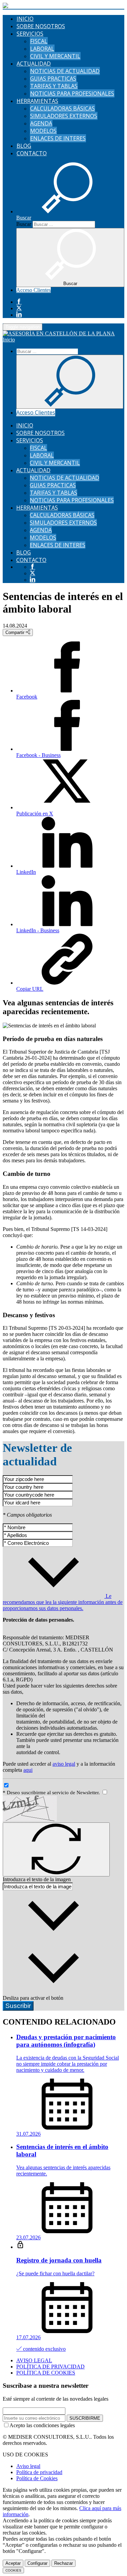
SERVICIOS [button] (30, 34)
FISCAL (39, 41)
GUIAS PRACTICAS (53, 78)
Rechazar (63, 2563)
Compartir (16, 632)
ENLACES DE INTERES (58, 138)
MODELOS (43, 131)
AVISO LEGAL (34, 2360)
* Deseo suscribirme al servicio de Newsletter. (52, 1793)
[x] (19, 308)
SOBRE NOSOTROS (41, 26)
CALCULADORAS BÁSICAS (62, 108)
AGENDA (41, 123)
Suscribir (18, 2006)
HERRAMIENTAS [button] (37, 101)
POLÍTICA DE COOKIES (46, 2373)
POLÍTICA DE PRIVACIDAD (50, 2367)
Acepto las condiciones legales (42, 2425)
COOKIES (13, 2570)
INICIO (25, 19)
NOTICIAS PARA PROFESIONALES (72, 93)
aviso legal (64, 1764)
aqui (28, 1770)
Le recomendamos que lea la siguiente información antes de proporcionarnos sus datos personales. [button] (63, 1602)
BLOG (24, 146)
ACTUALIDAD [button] (34, 64)
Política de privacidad (39, 2472)
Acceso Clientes (34, 290)
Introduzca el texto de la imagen (37, 1879)
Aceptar (13, 2563)
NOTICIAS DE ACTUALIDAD (65, 71)
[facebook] (19, 302)
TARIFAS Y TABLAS (54, 86)
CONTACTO (32, 153)
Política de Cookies (37, 2478)
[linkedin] (19, 315)
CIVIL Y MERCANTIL (55, 56)
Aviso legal (28, 2466)
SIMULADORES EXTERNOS (64, 116)
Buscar (24, 224)
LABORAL (42, 49)
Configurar (37, 2563)
